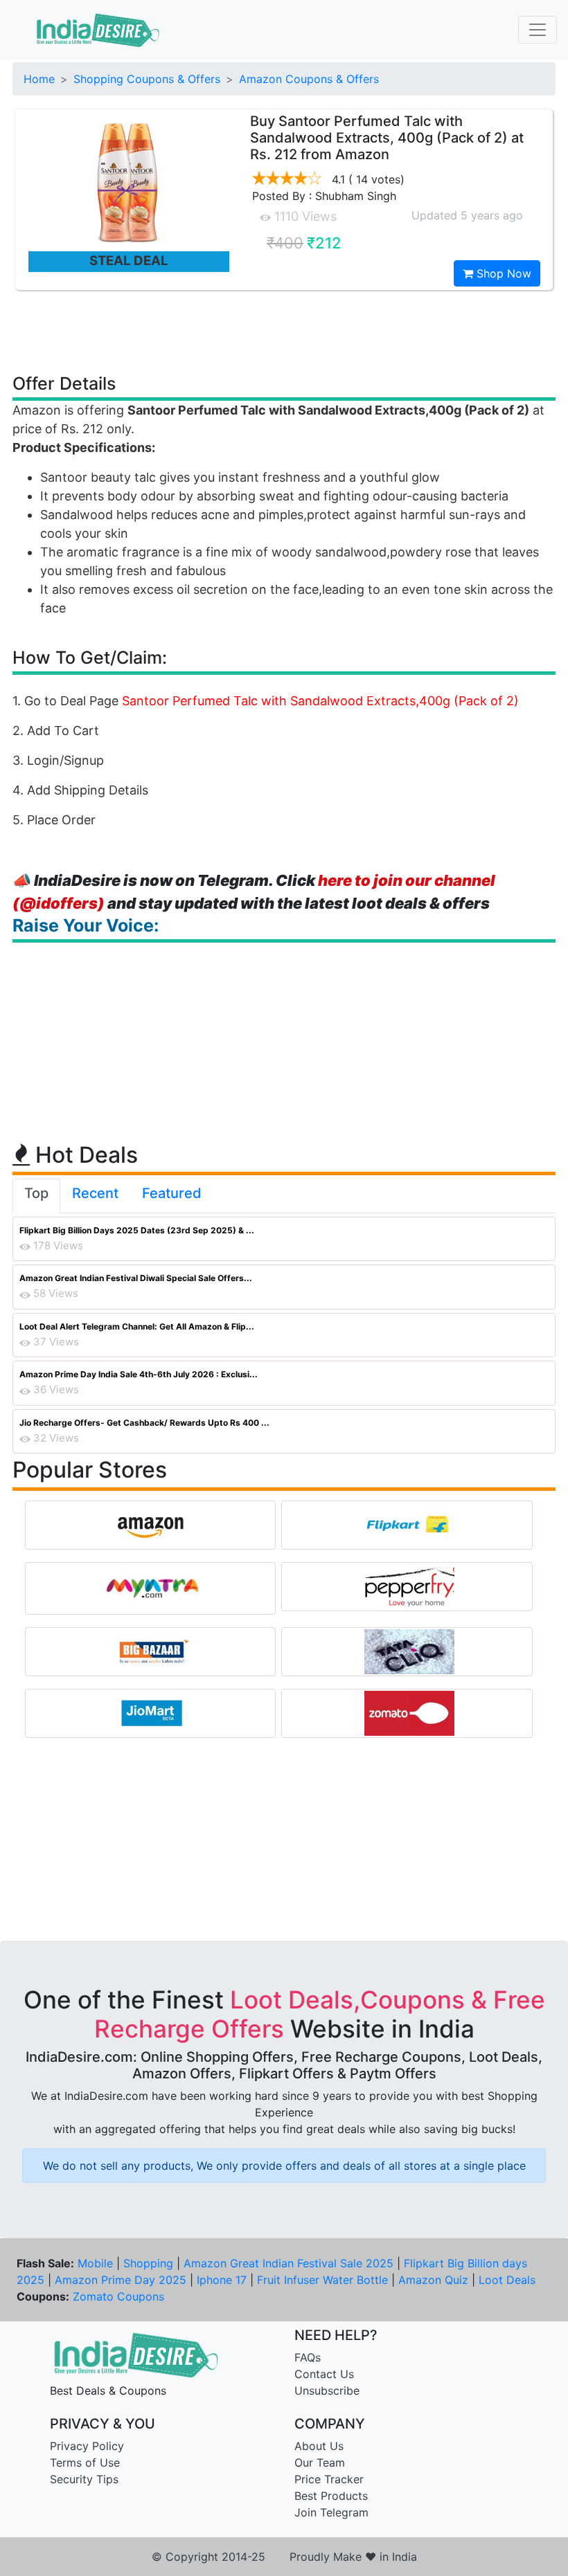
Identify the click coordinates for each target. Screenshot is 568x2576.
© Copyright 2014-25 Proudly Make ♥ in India (284, 2557)
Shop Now (502, 273)
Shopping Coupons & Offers (147, 79)
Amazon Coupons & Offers (309, 79)
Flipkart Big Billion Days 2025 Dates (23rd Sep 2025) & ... (137, 1230)
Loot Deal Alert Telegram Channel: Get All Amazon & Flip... (137, 1326)
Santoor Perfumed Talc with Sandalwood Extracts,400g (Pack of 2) (320, 701)
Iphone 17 (222, 2280)
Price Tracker (329, 2479)
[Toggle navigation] (538, 30)
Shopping (148, 2263)
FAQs (308, 2357)
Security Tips (84, 2479)
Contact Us (324, 2374)
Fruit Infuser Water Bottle (322, 2280)
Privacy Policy (87, 2446)
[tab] (36, 1196)
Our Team (320, 2462)
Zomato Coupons (118, 2296)
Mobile (95, 2263)
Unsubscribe (327, 2391)
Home (39, 79)
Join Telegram (331, 2512)
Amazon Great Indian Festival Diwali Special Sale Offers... (136, 1278)
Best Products (331, 2496)
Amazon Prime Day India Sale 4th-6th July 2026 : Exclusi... (139, 1374)
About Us (319, 2446)
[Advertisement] (284, 331)
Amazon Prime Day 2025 (121, 2280)
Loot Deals (507, 2280)
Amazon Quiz (433, 2280)
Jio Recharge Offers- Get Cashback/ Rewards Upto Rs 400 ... (144, 1423)
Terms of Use (85, 2462)
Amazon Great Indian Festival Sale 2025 (289, 2263)
